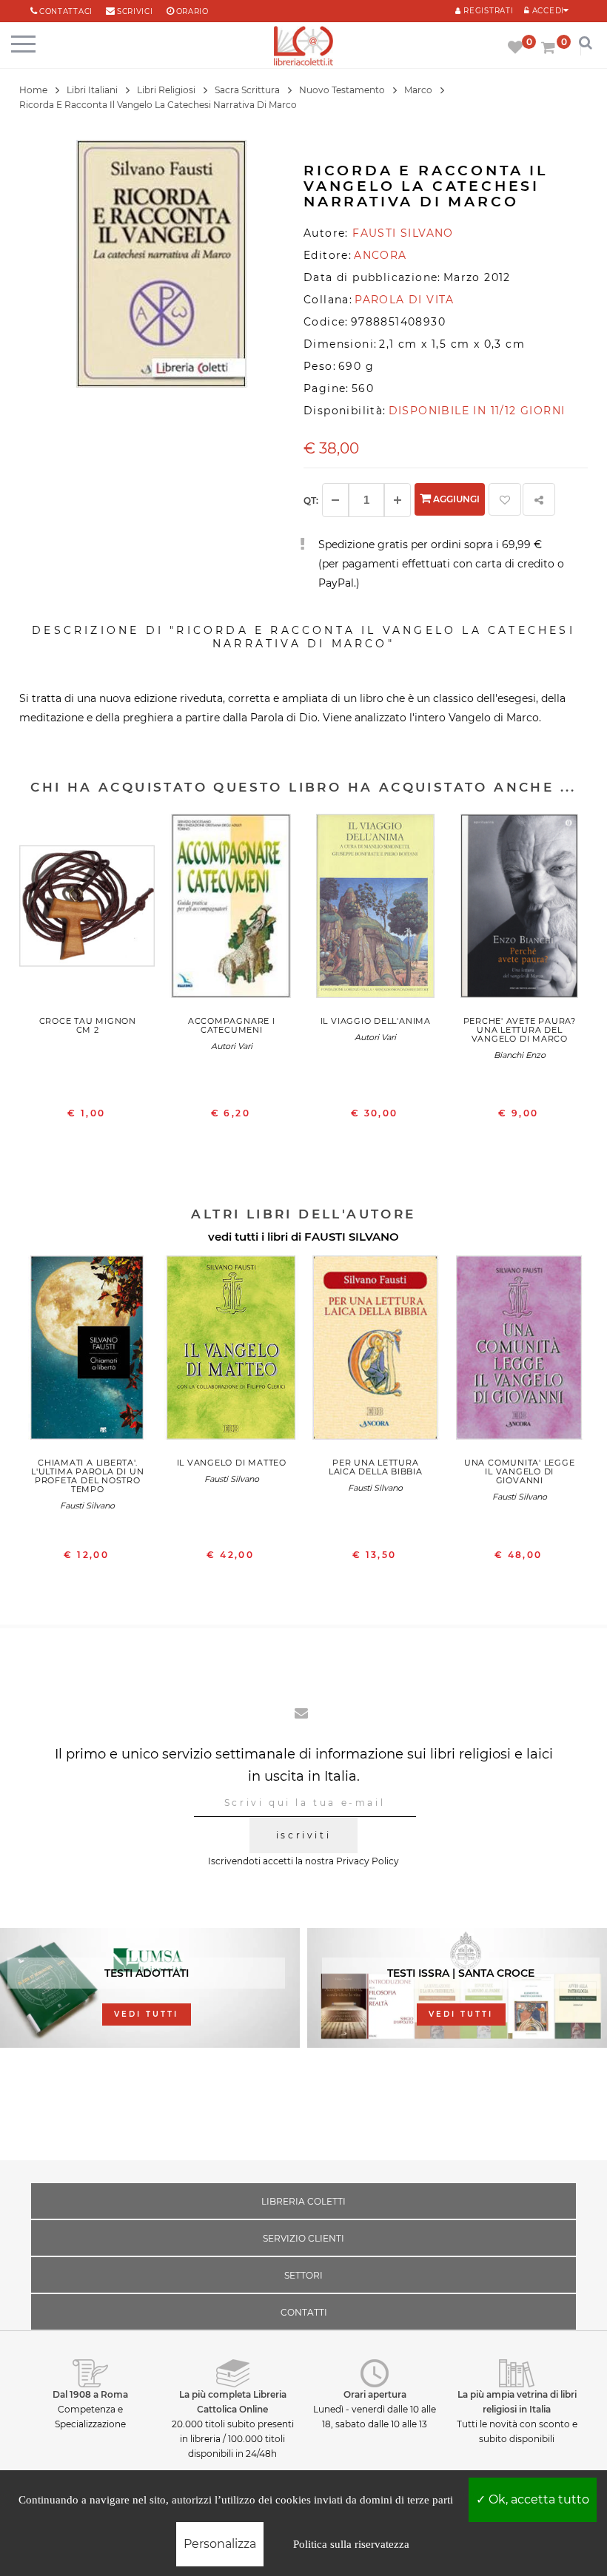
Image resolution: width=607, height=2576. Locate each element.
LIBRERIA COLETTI (303, 2201)
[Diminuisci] (335, 500)
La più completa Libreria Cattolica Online (233, 2402)
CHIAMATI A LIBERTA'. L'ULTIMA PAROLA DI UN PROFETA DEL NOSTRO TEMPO (87, 1476)
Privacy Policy (368, 1861)
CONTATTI (304, 2312)
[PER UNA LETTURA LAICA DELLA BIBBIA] (376, 1351)
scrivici (135, 11)
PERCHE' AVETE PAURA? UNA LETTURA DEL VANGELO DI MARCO (520, 1030)
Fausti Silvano (87, 1506)
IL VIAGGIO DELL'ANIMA (376, 1021)
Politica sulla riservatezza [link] (351, 2544)
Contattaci (66, 11)
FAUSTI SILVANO (352, 1237)
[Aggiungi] (398, 500)
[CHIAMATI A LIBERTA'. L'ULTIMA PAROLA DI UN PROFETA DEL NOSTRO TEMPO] (88, 1351)
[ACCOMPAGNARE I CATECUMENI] (232, 910)
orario (192, 11)
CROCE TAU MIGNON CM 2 (88, 1025)
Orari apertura (375, 2394)
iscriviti (303, 1835)
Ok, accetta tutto (537, 2499)
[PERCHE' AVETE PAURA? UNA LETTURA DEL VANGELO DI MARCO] (520, 910)
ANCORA (380, 255)
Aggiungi (455, 499)
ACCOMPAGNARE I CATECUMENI (232, 1025)
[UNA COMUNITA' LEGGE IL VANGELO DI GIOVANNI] (520, 1351)
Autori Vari (232, 1046)
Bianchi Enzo (520, 1055)
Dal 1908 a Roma (90, 2394)
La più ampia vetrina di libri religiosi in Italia (517, 2402)
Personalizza (220, 2544)
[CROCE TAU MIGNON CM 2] (88, 910)
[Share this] (539, 499)
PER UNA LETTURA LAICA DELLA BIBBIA (376, 1467)
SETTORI (303, 2275)
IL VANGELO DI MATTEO (232, 1463)
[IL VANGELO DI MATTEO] (232, 1351)
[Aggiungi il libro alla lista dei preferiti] (505, 499)
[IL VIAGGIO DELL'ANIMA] (376, 910)
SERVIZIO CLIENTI (303, 2238)
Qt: (311, 500)
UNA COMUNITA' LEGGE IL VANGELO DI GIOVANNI (520, 1471)
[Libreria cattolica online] (303, 47)
